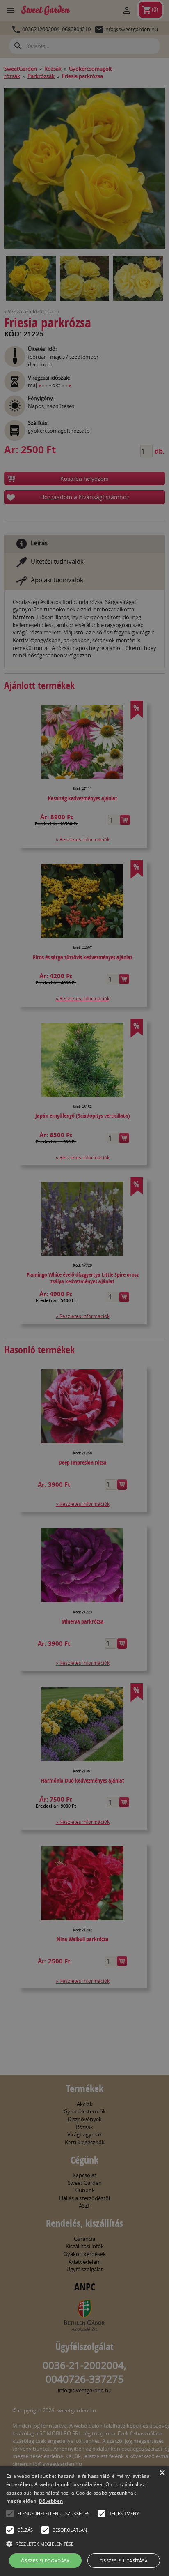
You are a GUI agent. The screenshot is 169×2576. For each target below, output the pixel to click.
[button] (10, 2514)
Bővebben (51, 2501)
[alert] (84, 1288)
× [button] (162, 2473)
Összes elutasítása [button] (124, 2561)
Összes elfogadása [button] (45, 2561)
